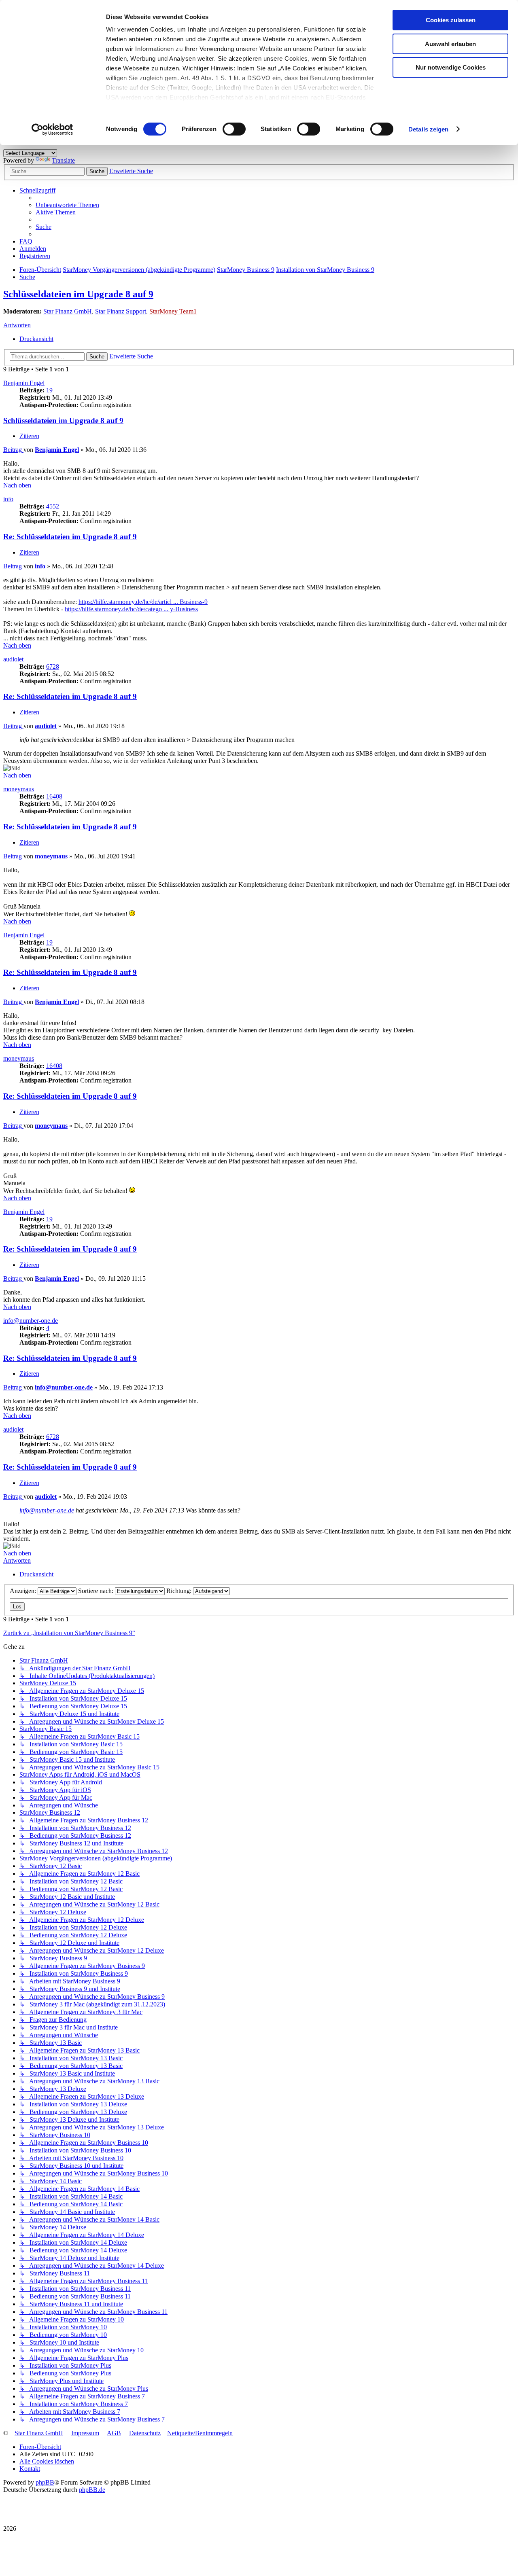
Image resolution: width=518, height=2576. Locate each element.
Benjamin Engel (24, 383)
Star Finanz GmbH (68, 311)
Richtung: (180, 1591)
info (8, 499)
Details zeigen (428, 129)
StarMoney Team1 (173, 311)
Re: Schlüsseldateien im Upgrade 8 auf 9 (70, 537)
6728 (53, 666)
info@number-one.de (31, 1321)
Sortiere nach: (97, 1591)
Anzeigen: (24, 1591)
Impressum (85, 2433)
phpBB (45, 2482)
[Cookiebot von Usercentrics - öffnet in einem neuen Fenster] (52, 129)
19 (49, 390)
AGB (114, 2433)
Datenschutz (145, 2433)
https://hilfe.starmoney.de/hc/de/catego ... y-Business (131, 609)
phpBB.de (92, 2490)
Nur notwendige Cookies (451, 67)
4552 (53, 506)
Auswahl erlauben (450, 44)
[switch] (234, 129)
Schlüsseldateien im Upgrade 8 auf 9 (78, 294)
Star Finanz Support (121, 311)
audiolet (13, 659)
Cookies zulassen (451, 20)
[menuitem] (67, 205)
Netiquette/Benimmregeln (200, 2433)
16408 (54, 796)
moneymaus (19, 789)
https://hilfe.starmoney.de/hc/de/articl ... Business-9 (143, 602)
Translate (63, 160)
